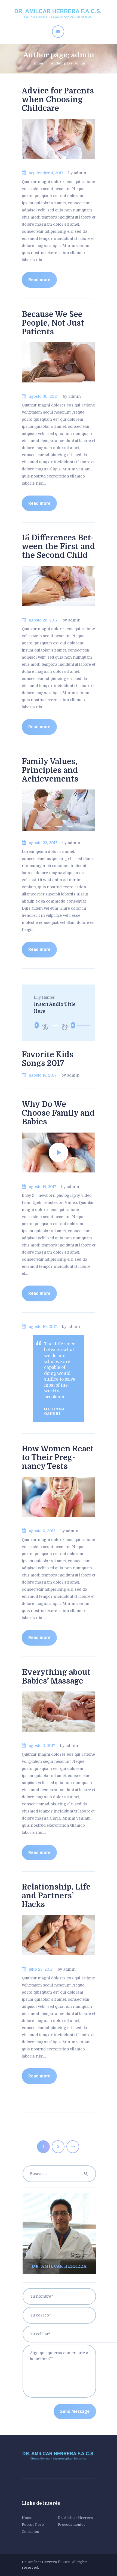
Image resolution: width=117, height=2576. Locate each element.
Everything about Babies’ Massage (56, 1677)
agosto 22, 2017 (43, 843)
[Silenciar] (73, 1025)
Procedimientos (71, 2525)
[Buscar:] (59, 2174)
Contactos (30, 2532)
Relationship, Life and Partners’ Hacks (56, 1896)
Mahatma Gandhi (55, 1411)
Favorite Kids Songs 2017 (48, 1059)
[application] (58, 1025)
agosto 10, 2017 (43, 1327)
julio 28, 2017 (41, 1969)
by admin (77, 173)
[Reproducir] (37, 1025)
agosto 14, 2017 (43, 1187)
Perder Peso (33, 2525)
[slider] (80, 1025)
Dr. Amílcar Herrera (75, 2518)
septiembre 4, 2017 (46, 173)
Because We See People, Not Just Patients (53, 323)
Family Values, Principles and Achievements (50, 770)
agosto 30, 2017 (43, 396)
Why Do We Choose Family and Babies (58, 1113)
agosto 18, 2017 (43, 1075)
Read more (39, 280)
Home (38, 63)
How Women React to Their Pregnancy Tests (58, 1458)
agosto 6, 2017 (42, 1531)
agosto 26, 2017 (43, 620)
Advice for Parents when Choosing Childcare (58, 100)
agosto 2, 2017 (42, 1746)
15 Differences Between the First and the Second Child (58, 547)
